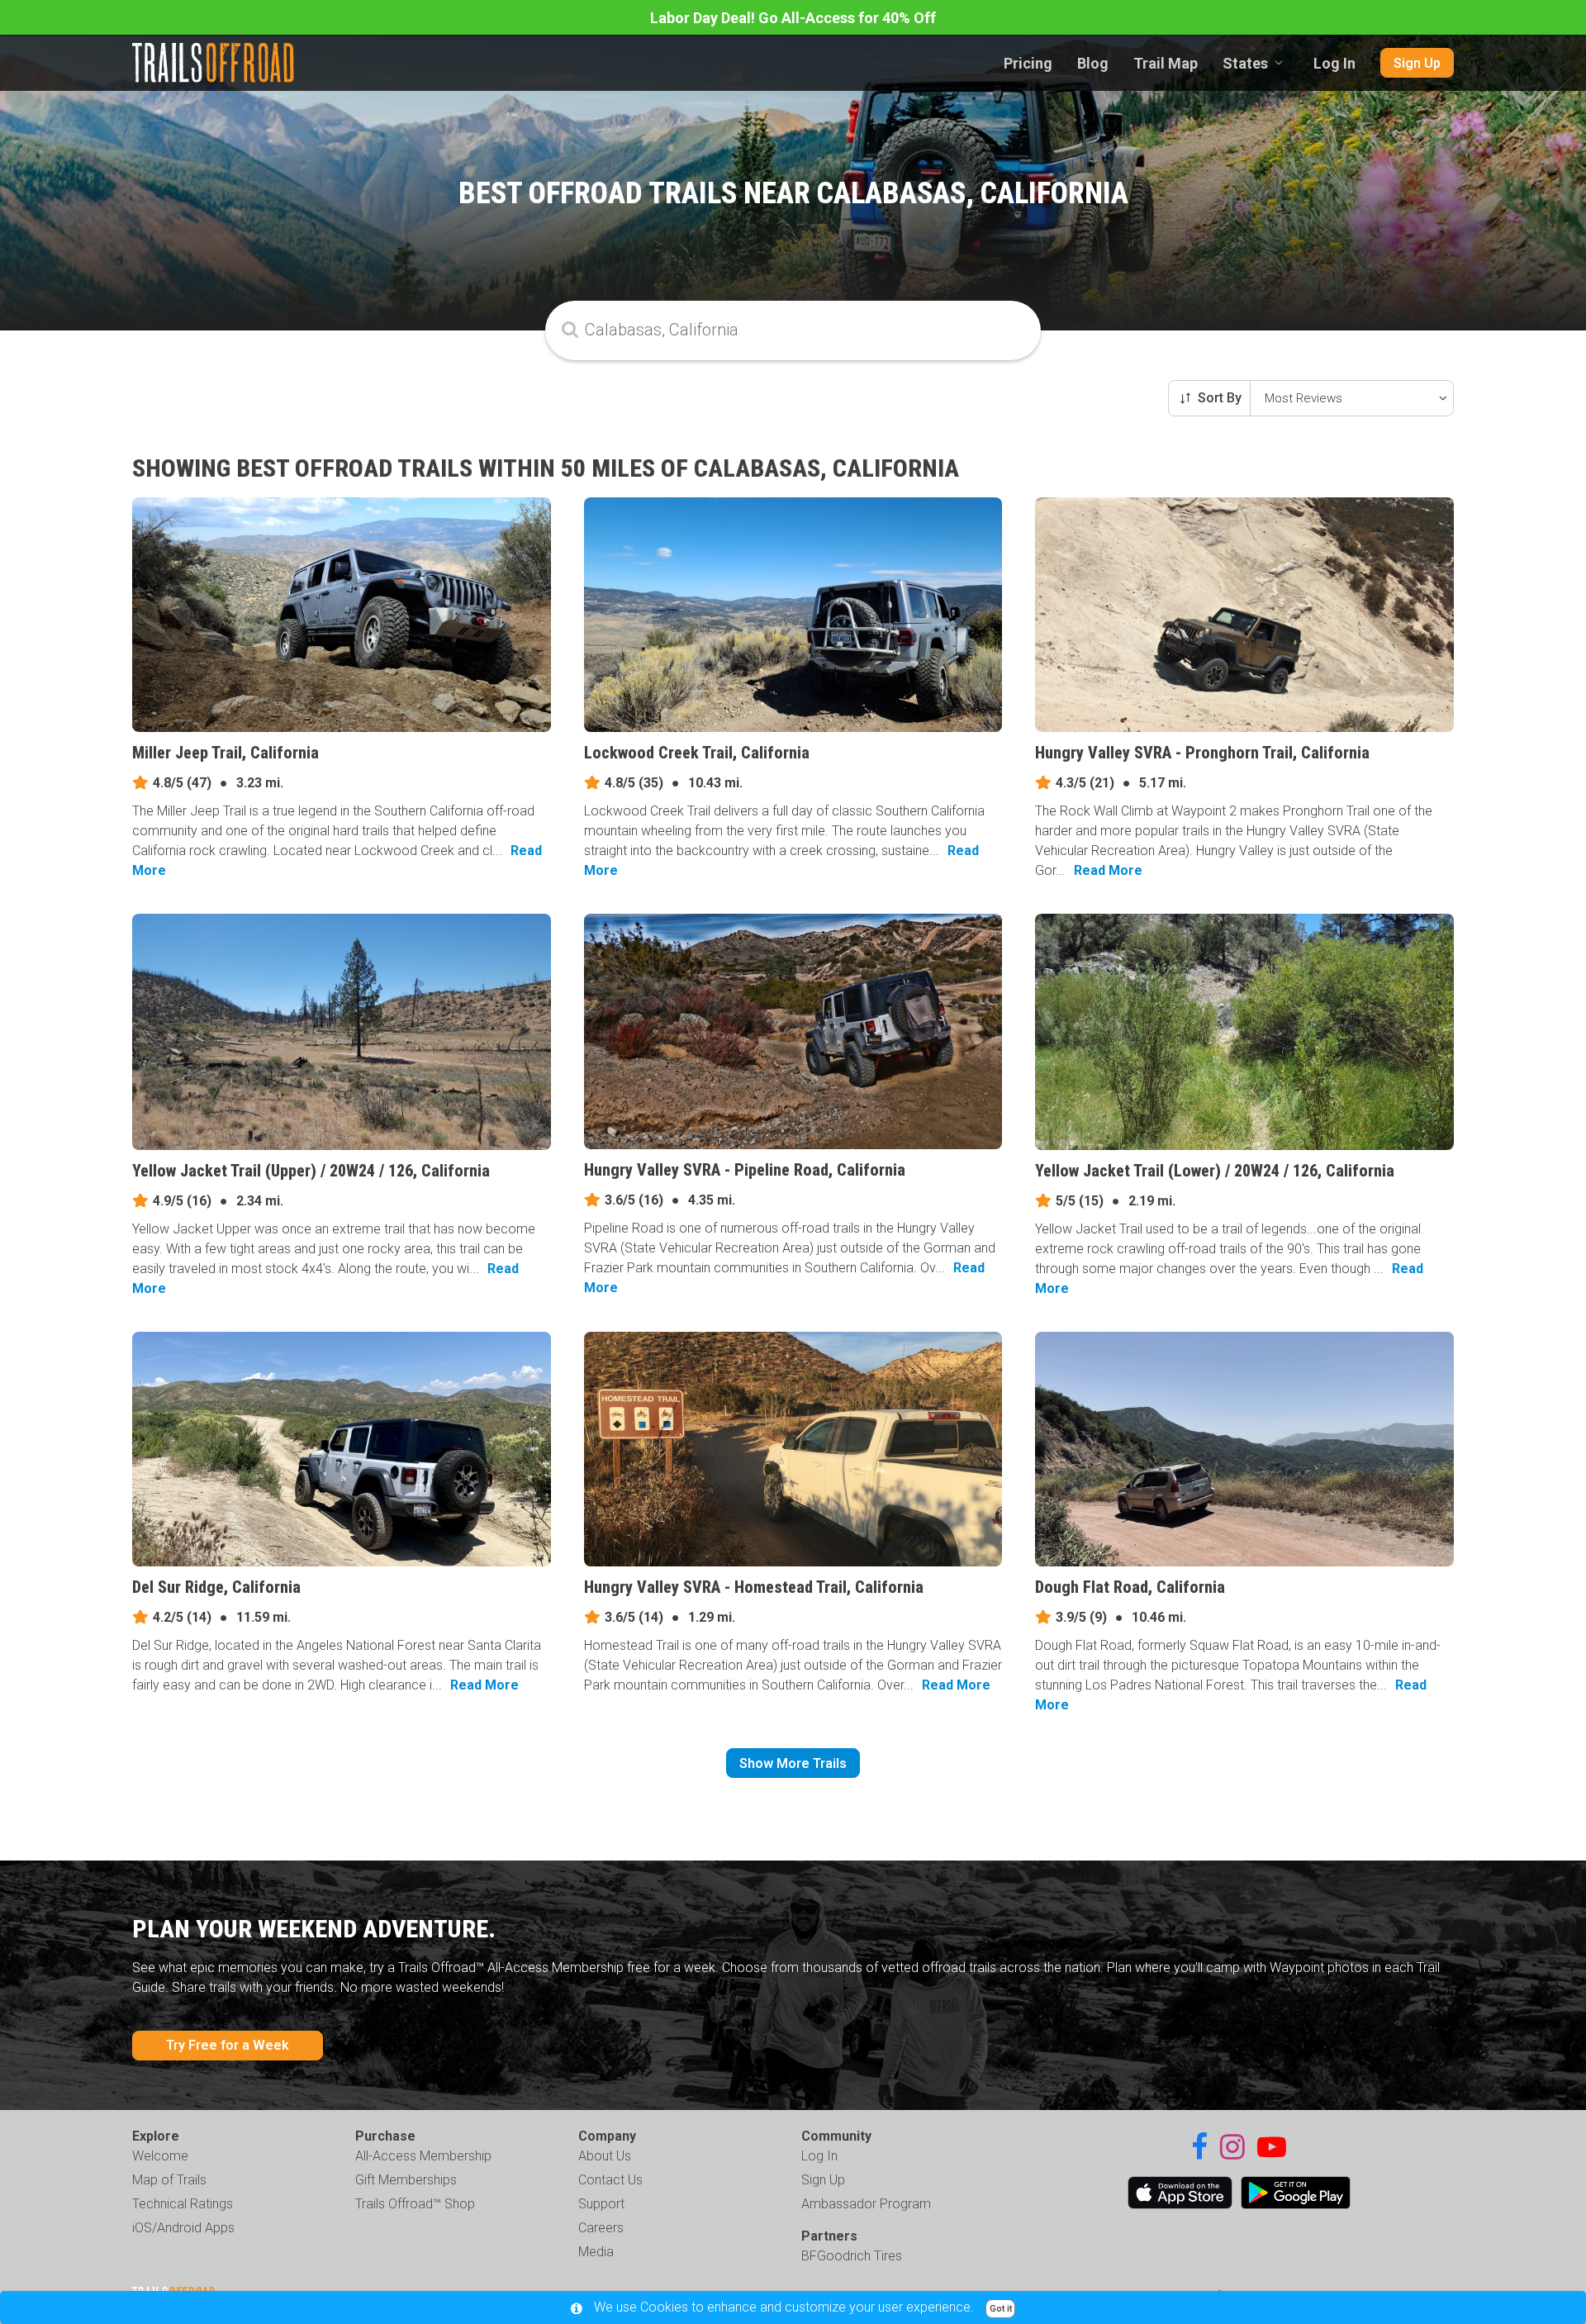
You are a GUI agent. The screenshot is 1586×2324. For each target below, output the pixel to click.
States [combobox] (1245, 63)
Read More (1108, 870)
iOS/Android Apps (183, 2228)
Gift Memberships (406, 2180)
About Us (605, 2156)
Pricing (1028, 63)
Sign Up (1417, 63)
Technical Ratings (183, 2204)
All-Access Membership (423, 2156)
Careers (601, 2228)
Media (596, 2252)
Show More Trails (793, 1763)
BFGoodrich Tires (852, 2256)
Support (601, 2204)
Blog (1093, 63)
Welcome (160, 2156)
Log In (1334, 63)
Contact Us (610, 2180)
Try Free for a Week (228, 2045)
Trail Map (1166, 63)
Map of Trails (169, 2180)
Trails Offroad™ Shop (415, 2204)
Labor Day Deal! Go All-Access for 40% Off (793, 18)
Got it (1001, 2309)
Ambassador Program (866, 2204)
